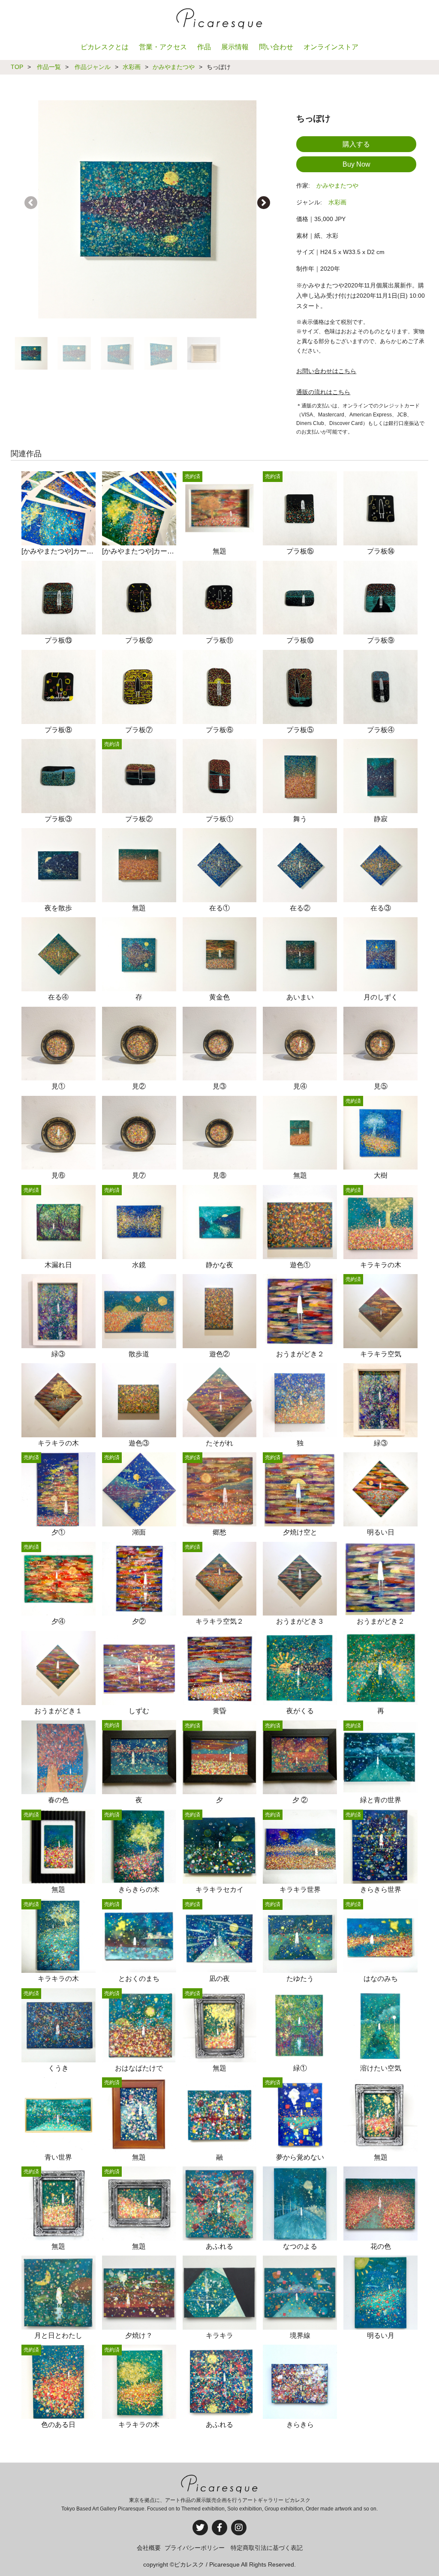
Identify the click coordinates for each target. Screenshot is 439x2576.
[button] (264, 203)
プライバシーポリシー (195, 2548)
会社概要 (149, 2548)
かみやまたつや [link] (337, 185)
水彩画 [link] (337, 202)
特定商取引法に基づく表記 (267, 2548)
